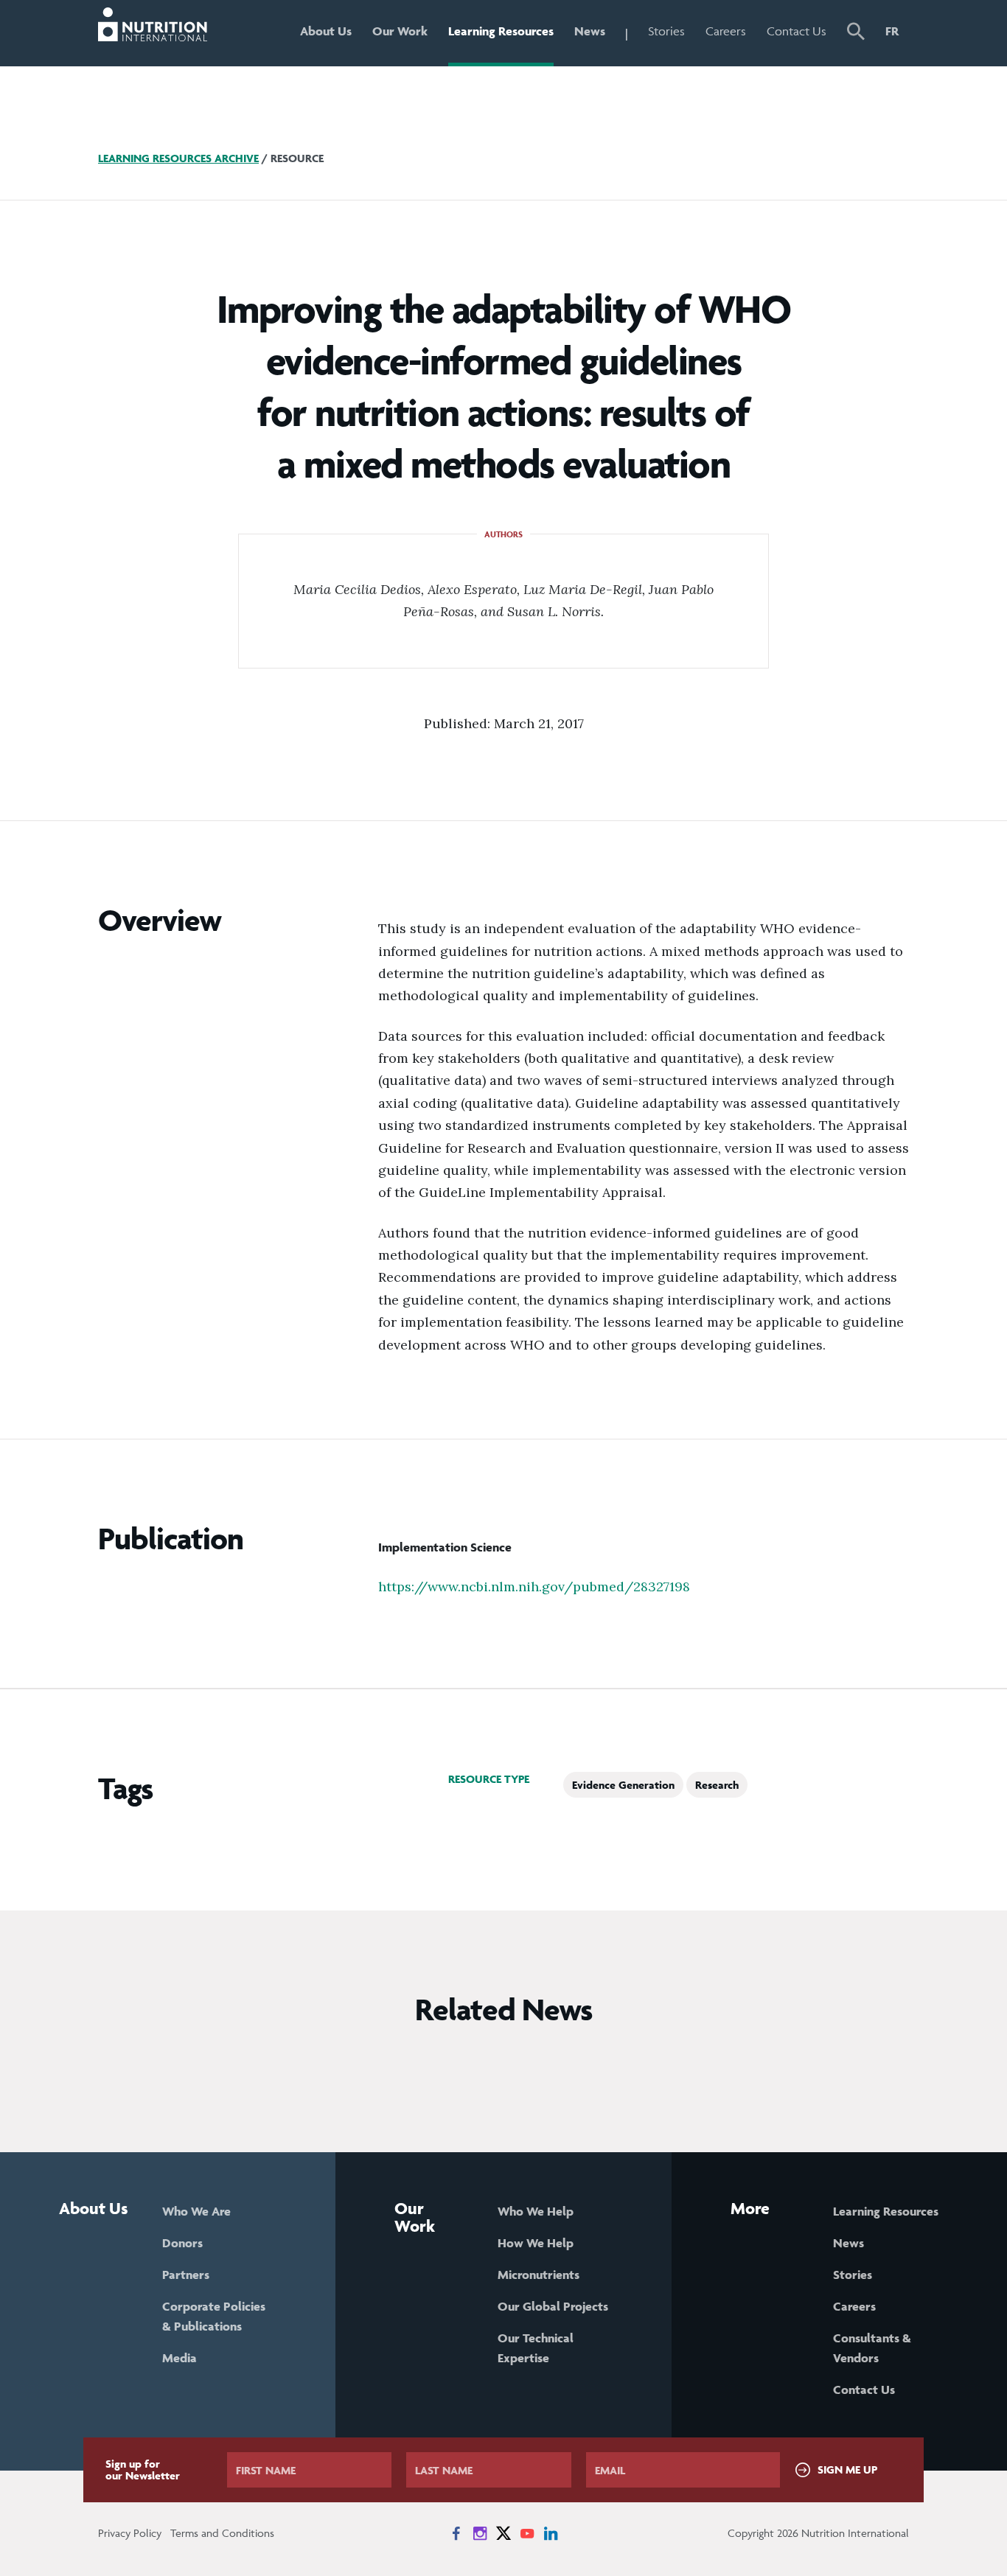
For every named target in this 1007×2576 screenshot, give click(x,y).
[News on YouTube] (527, 2533)
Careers (726, 31)
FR (892, 31)
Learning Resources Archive (178, 158)
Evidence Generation (623, 1785)
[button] (856, 33)
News (590, 31)
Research (717, 1785)
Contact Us (797, 31)
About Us (326, 31)
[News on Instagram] (480, 2533)
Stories (666, 31)
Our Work (400, 31)
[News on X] (503, 2533)
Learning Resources (501, 31)
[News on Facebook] (456, 2533)
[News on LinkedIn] (551, 2533)
